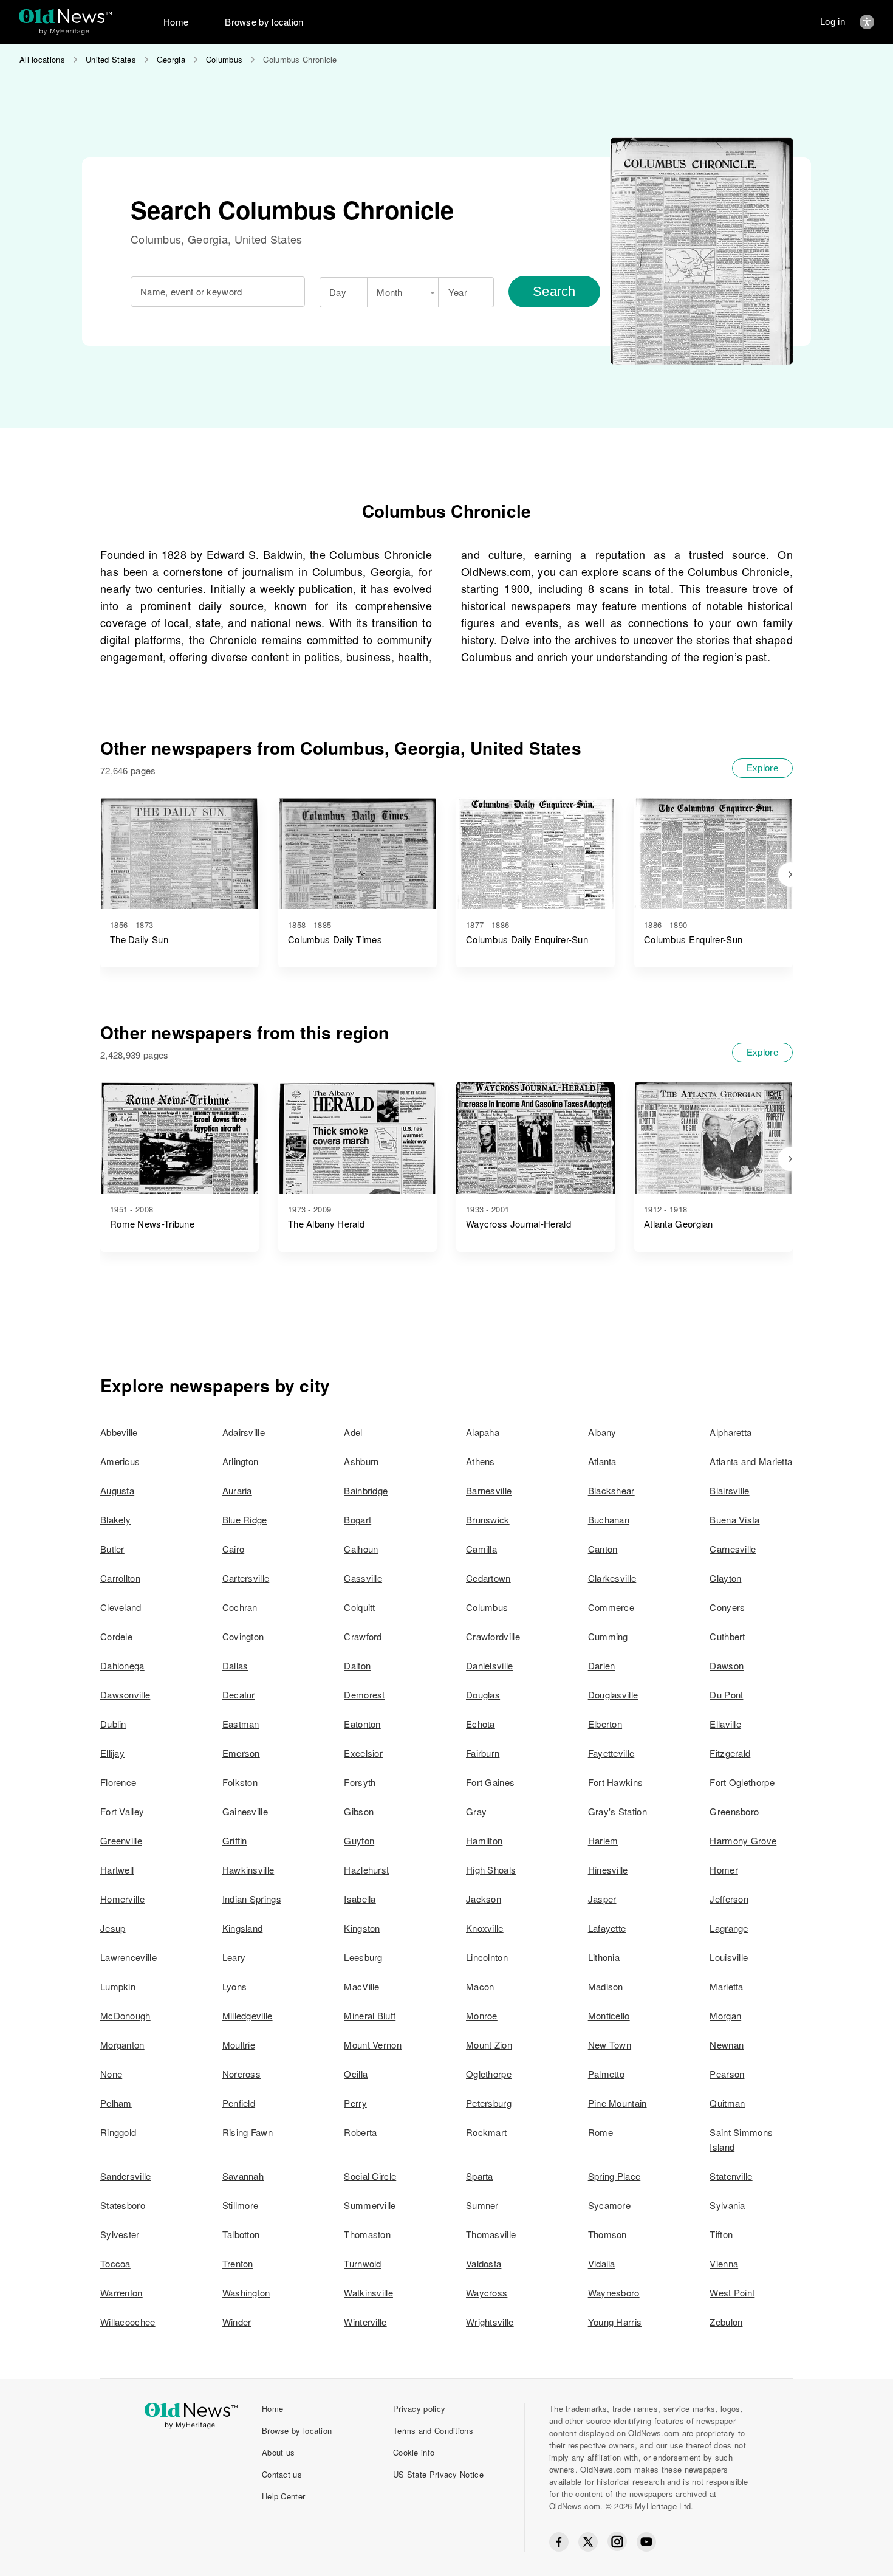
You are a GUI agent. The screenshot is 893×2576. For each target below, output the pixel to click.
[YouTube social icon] (646, 2542)
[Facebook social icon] (559, 2542)
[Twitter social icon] (588, 2542)
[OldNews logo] (65, 16)
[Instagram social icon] (617, 2542)
